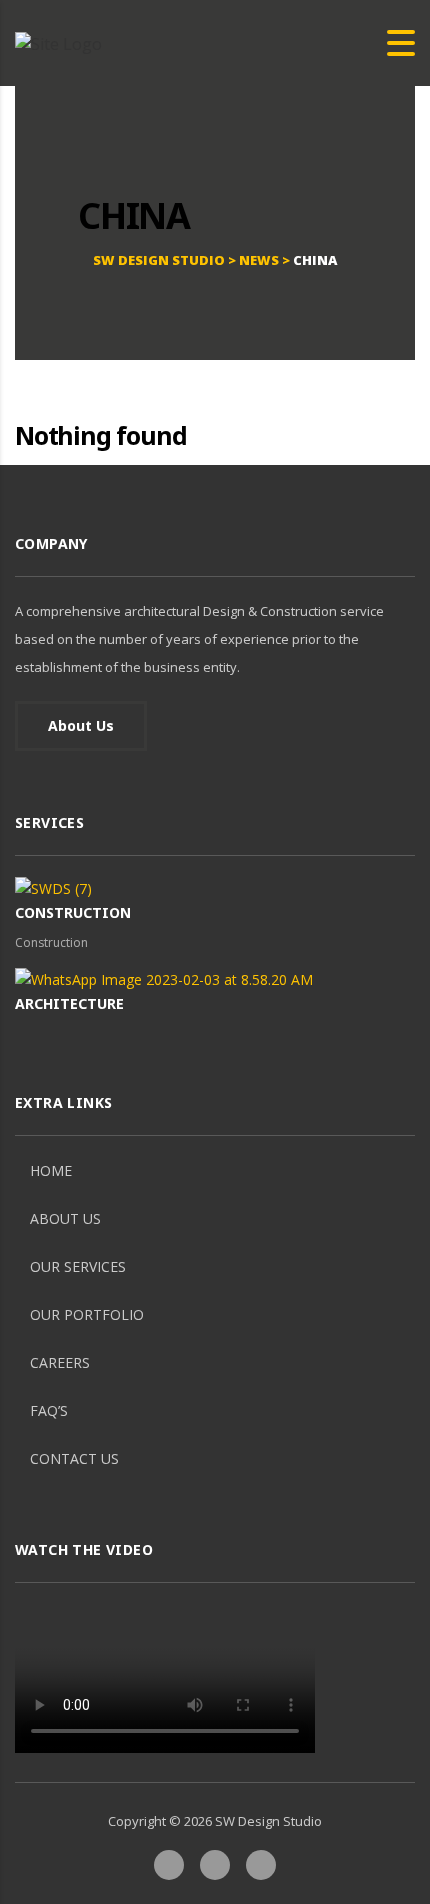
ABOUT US (65, 1218)
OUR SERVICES (78, 1266)
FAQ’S (49, 1410)
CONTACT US (74, 1458)
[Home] (58, 42)
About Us (81, 725)
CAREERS (60, 1362)
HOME (51, 1170)
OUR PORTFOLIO (87, 1314)
